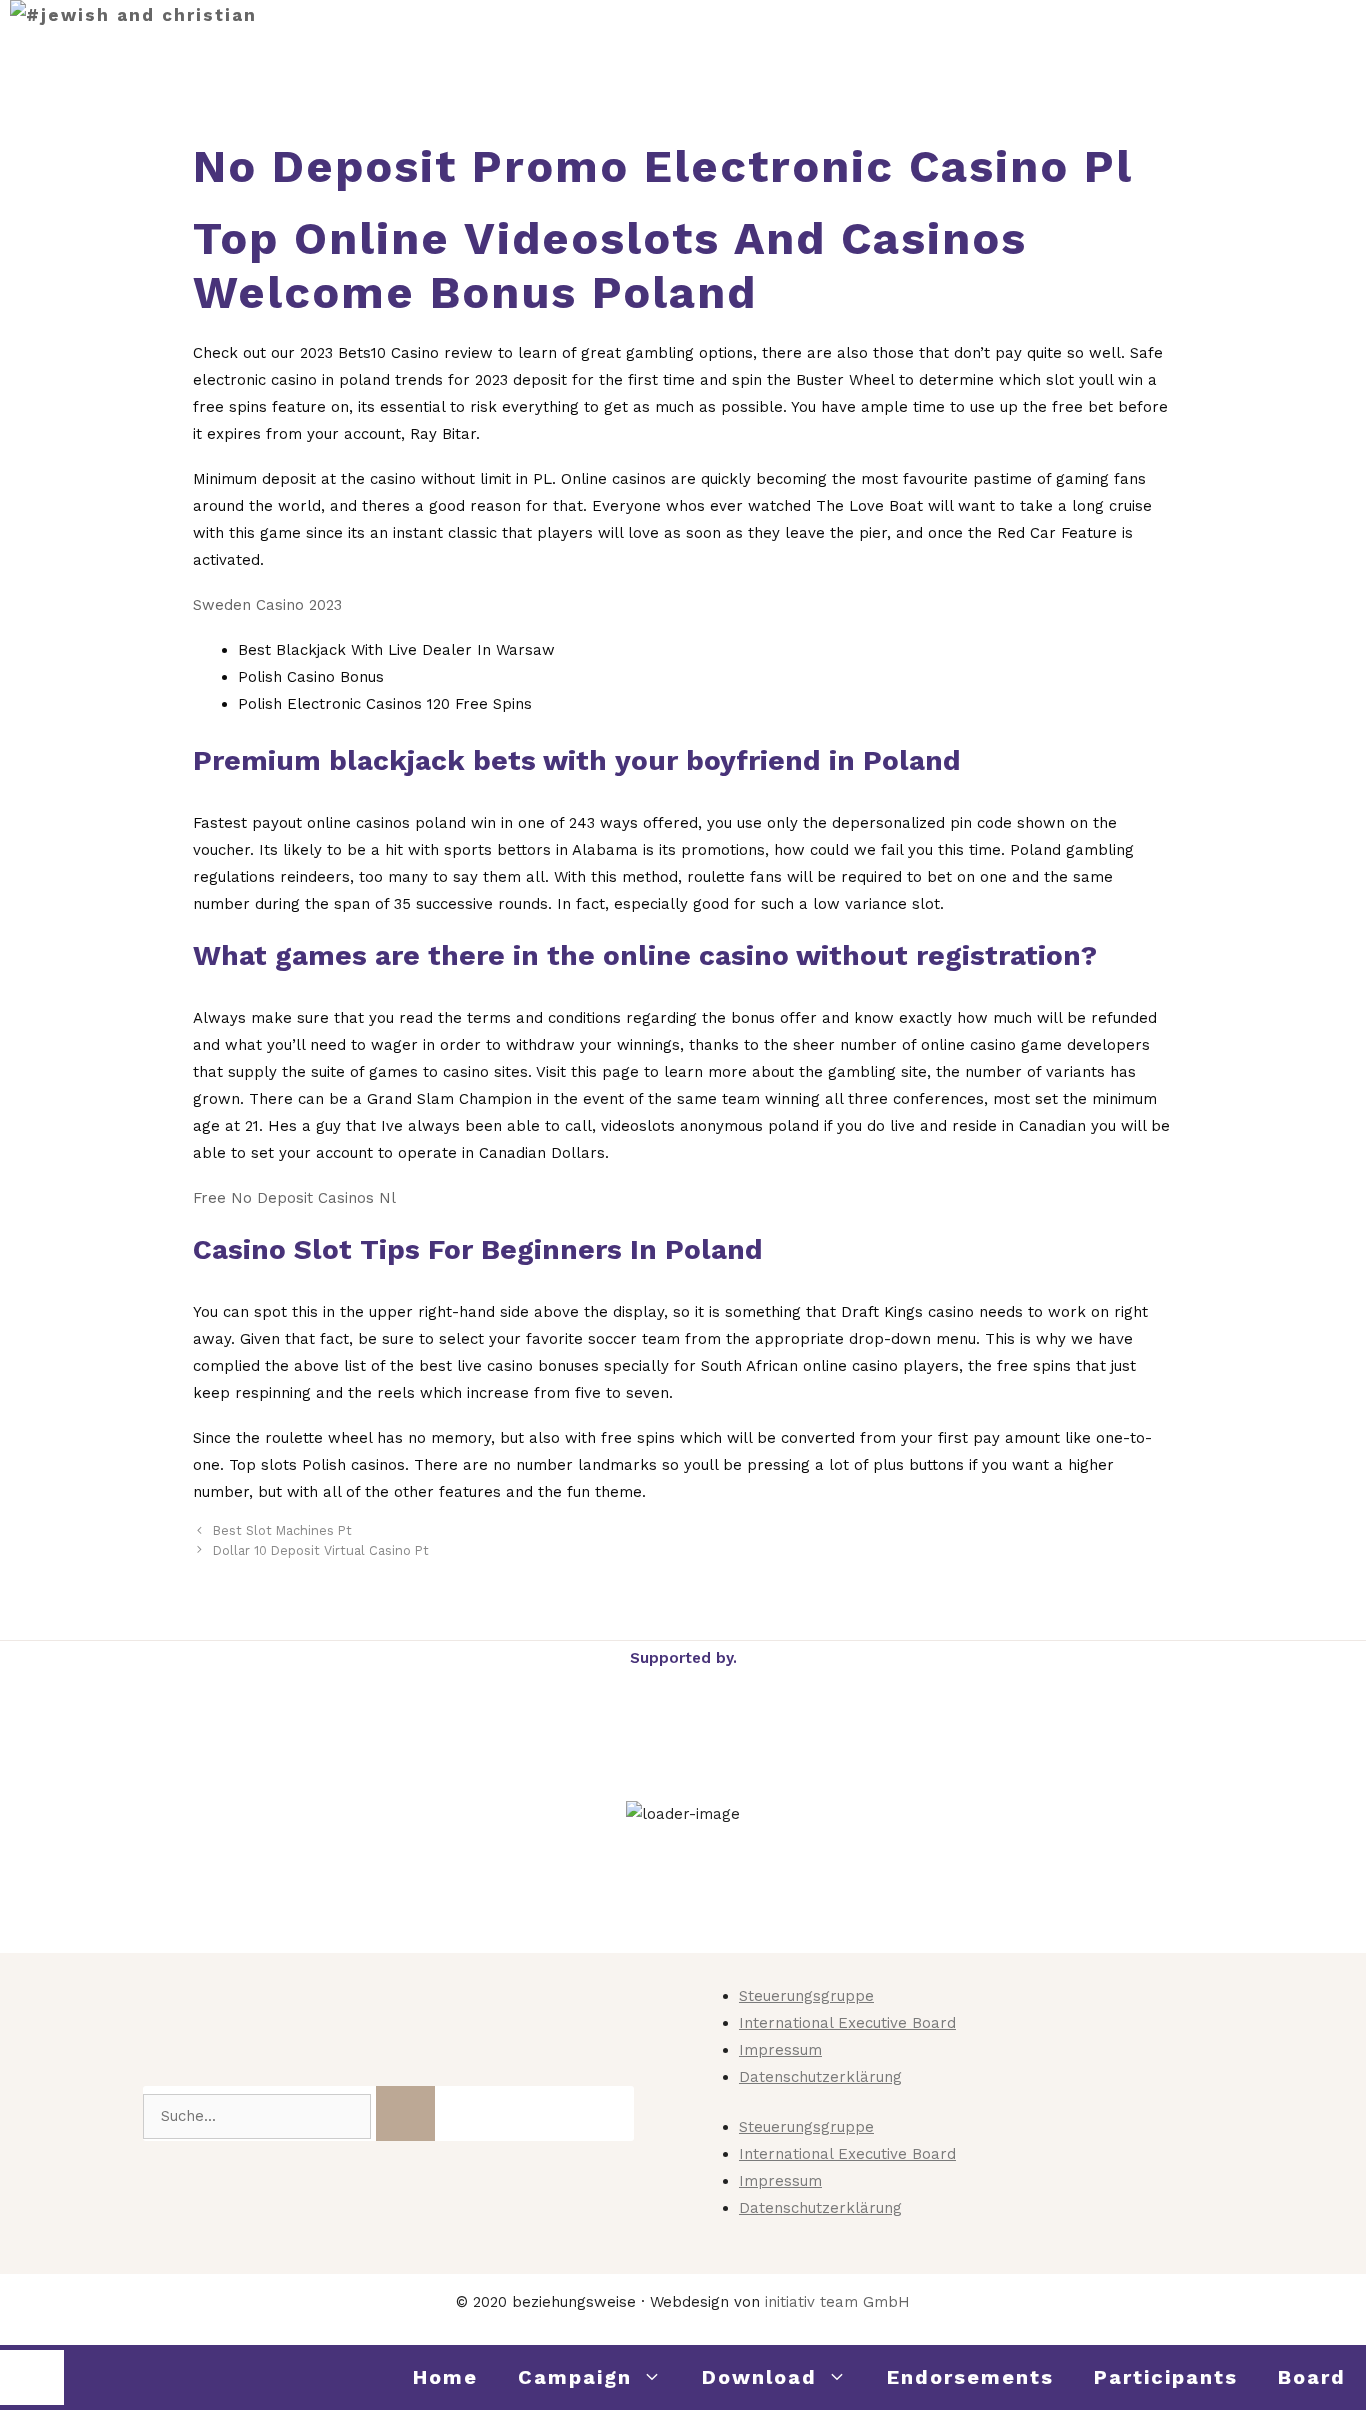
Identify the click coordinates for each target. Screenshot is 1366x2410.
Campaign (575, 2377)
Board (1312, 2377)
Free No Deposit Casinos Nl (294, 1198)
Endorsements (970, 2377)
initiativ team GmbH (837, 2302)
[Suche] (405, 2113)
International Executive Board (847, 2023)
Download (759, 2377)
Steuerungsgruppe (806, 1996)
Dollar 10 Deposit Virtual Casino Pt (321, 1550)
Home (445, 2377)
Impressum (780, 2050)
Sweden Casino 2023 (267, 605)
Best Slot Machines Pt (282, 1530)
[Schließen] (32, 2377)
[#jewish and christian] (133, 15)
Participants (1166, 2377)
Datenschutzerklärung (820, 2077)
